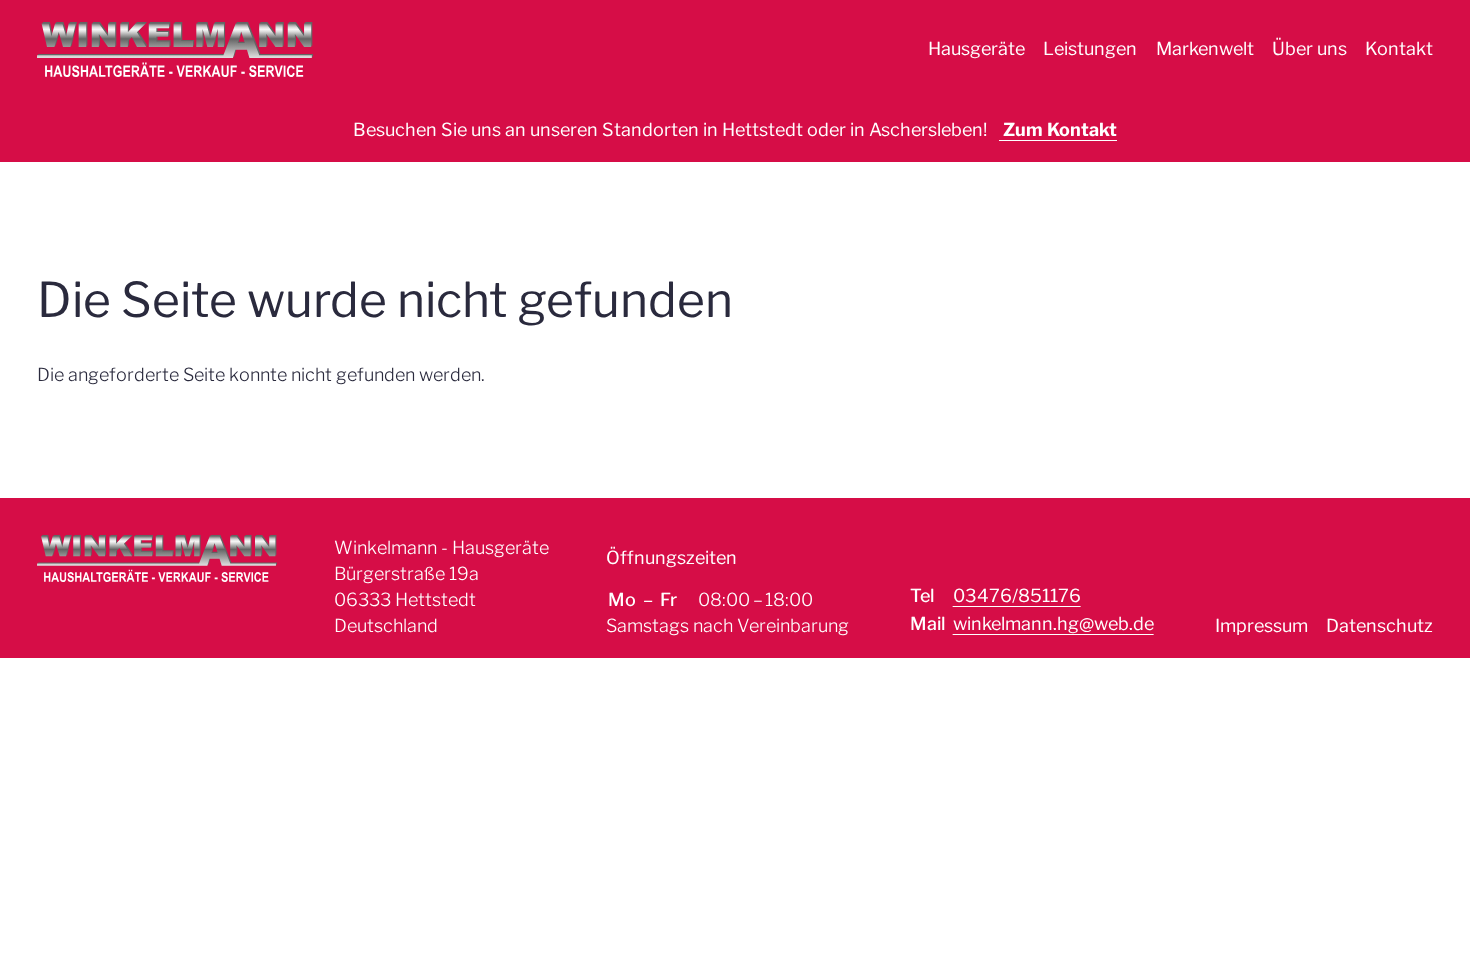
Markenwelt (1205, 48)
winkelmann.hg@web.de (1053, 623)
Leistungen (1090, 48)
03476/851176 (1017, 595)
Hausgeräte (976, 48)
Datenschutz (1379, 625)
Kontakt (1399, 48)
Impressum (1261, 625)
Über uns (1309, 48)
